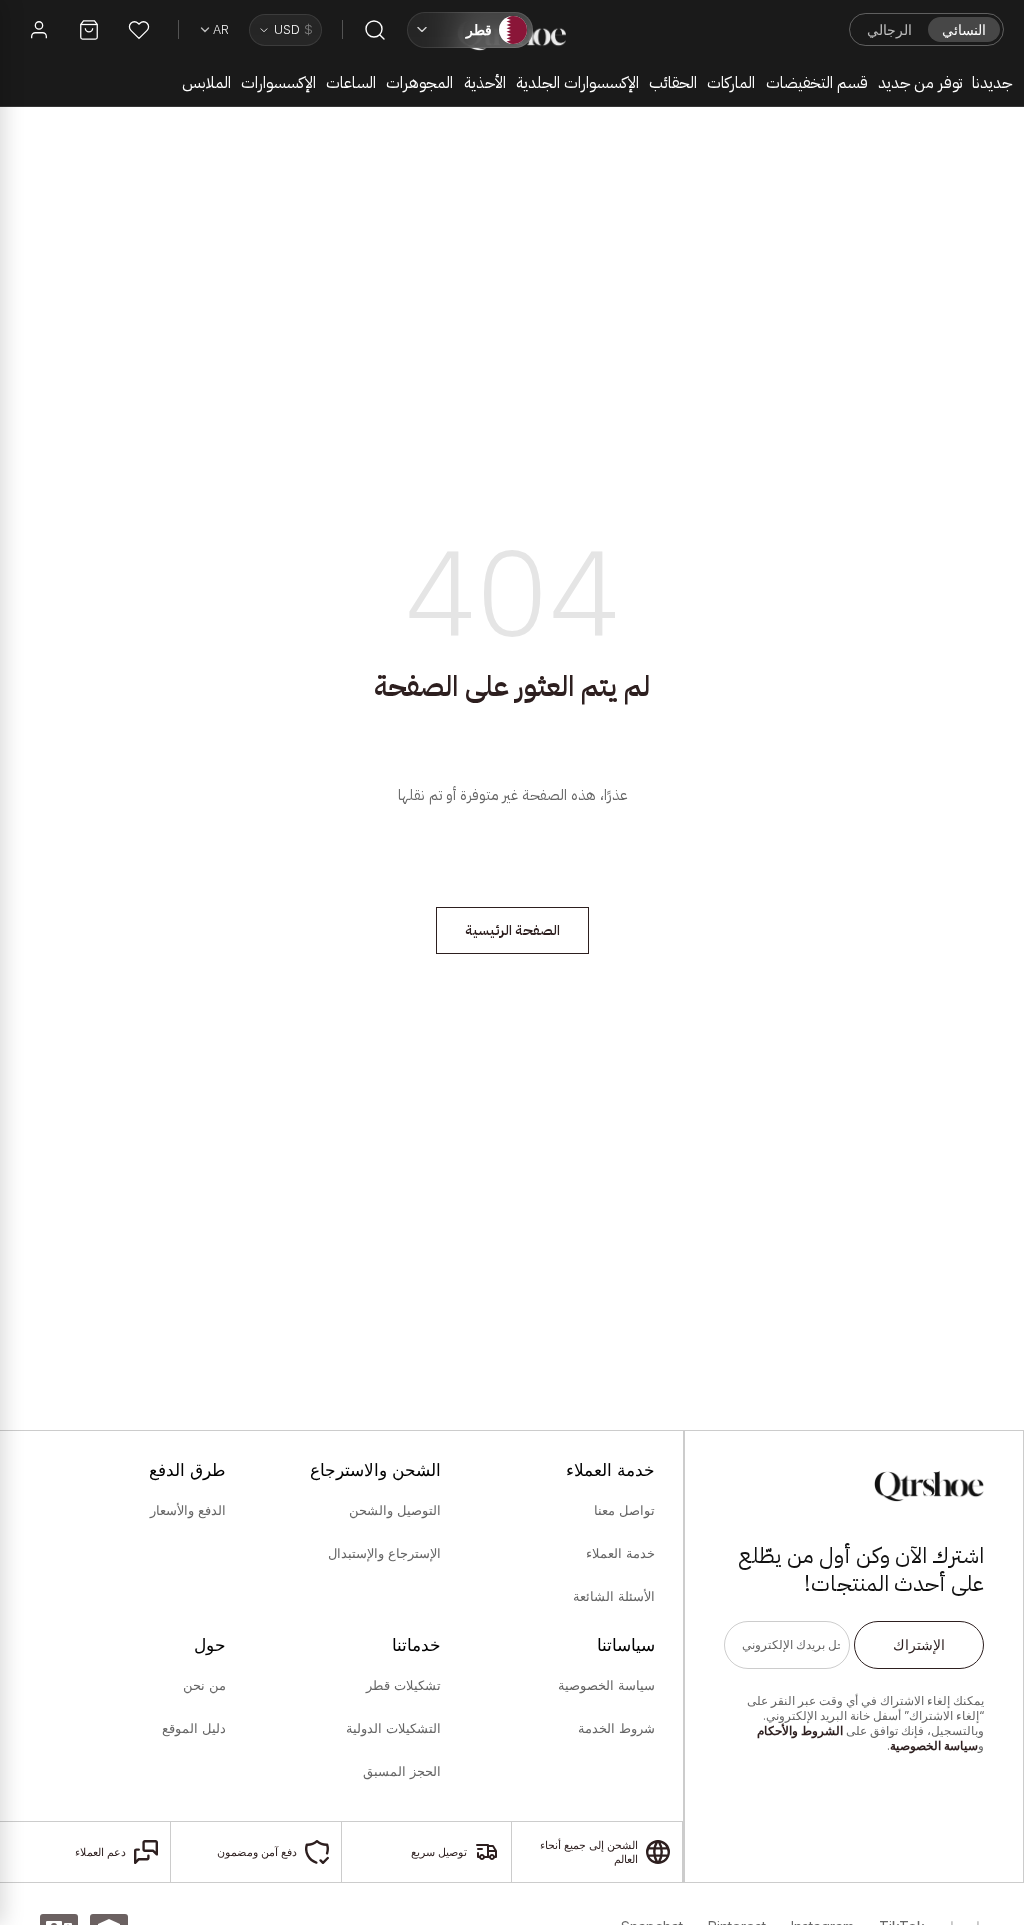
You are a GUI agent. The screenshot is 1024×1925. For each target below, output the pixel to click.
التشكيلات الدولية (393, 1728)
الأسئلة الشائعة (614, 1596)
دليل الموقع (194, 1728)
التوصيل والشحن (394, 1510)
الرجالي (889, 29)
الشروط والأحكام (800, 1730)
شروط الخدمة (616, 1728)
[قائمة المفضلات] (139, 30)
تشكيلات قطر (403, 1685)
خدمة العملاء (620, 1553)
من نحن (204, 1685)
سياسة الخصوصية (934, 1745)
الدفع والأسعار (188, 1510)
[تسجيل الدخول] (39, 30)
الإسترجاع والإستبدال (384, 1553)
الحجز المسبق (401, 1771)
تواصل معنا (624, 1510)
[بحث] (375, 30)
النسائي (964, 29)
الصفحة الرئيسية (512, 930)
